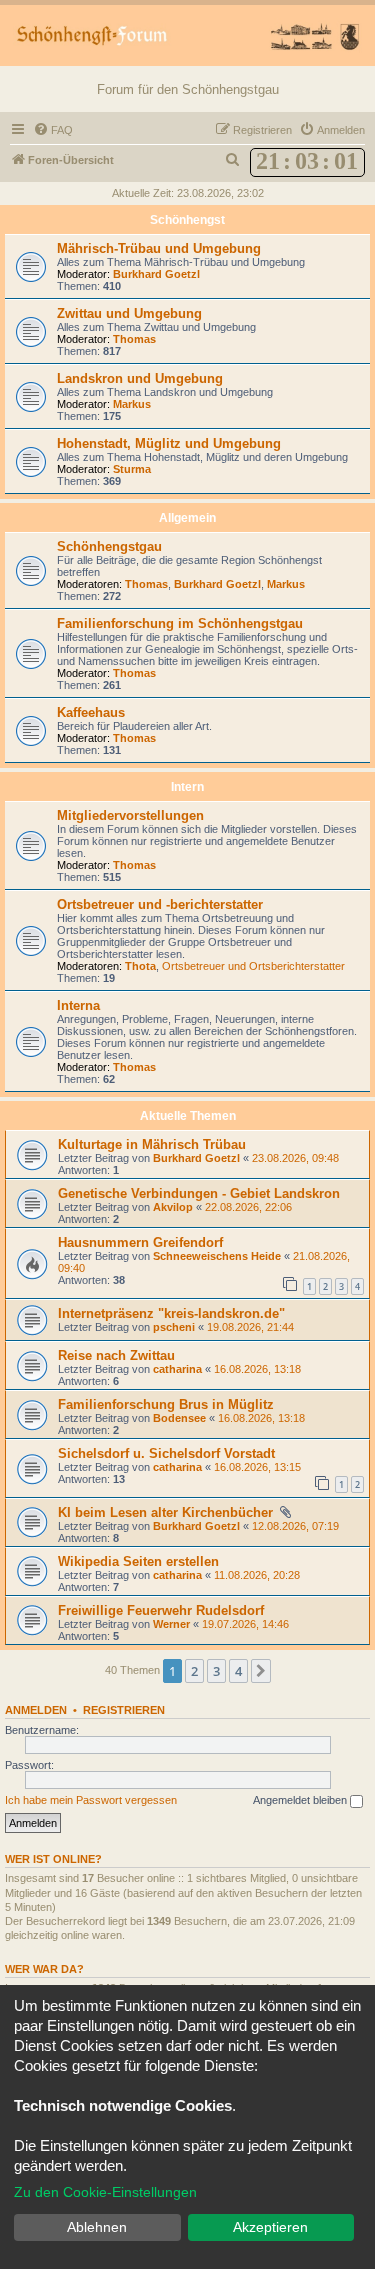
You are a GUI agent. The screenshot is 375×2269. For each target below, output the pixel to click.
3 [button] (216, 1671)
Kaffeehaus (91, 712)
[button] (261, 1671)
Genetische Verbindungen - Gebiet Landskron (199, 1193)
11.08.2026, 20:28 (257, 1575)
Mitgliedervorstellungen (130, 815)
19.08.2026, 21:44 (250, 1327)
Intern (187, 787)
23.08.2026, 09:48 (295, 1158)
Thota (140, 966)
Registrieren (124, 1710)
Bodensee (179, 1418)
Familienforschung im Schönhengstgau (180, 623)
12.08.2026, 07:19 (295, 1526)
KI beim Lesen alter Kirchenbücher (167, 1512)
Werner (171, 1624)
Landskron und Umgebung (140, 378)
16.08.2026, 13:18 (257, 1369)
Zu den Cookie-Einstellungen (105, 2192)
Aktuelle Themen (188, 1116)
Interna (78, 1005)
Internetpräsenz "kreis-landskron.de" (171, 1313)
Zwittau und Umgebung (129, 313)
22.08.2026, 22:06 (248, 1207)
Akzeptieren (270, 2227)
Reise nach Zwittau (116, 1355)
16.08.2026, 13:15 (257, 1467)
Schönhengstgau (109, 546)
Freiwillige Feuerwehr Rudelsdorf (161, 1610)
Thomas (134, 339)
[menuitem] (53, 130)
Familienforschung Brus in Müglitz (166, 1404)
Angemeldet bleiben (301, 1800)
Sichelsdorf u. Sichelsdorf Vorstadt (166, 1453)
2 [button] (194, 1671)
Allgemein (187, 518)
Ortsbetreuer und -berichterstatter (160, 904)
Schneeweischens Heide (217, 1256)
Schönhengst (187, 220)
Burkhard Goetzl (156, 274)
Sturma (132, 469)
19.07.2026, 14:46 (245, 1624)
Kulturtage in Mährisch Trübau (152, 1144)
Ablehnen (97, 2227)
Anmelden (36, 1710)
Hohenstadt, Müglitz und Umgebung (169, 443)
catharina (177, 1369)
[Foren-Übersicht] (187, 35)
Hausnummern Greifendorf (140, 1242)
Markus (132, 404)
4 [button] (238, 1671)
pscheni (174, 1327)
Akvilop (173, 1207)
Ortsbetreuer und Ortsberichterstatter (253, 966)
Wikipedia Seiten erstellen (138, 1561)
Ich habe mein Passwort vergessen (91, 1800)
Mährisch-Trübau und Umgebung (159, 248)
